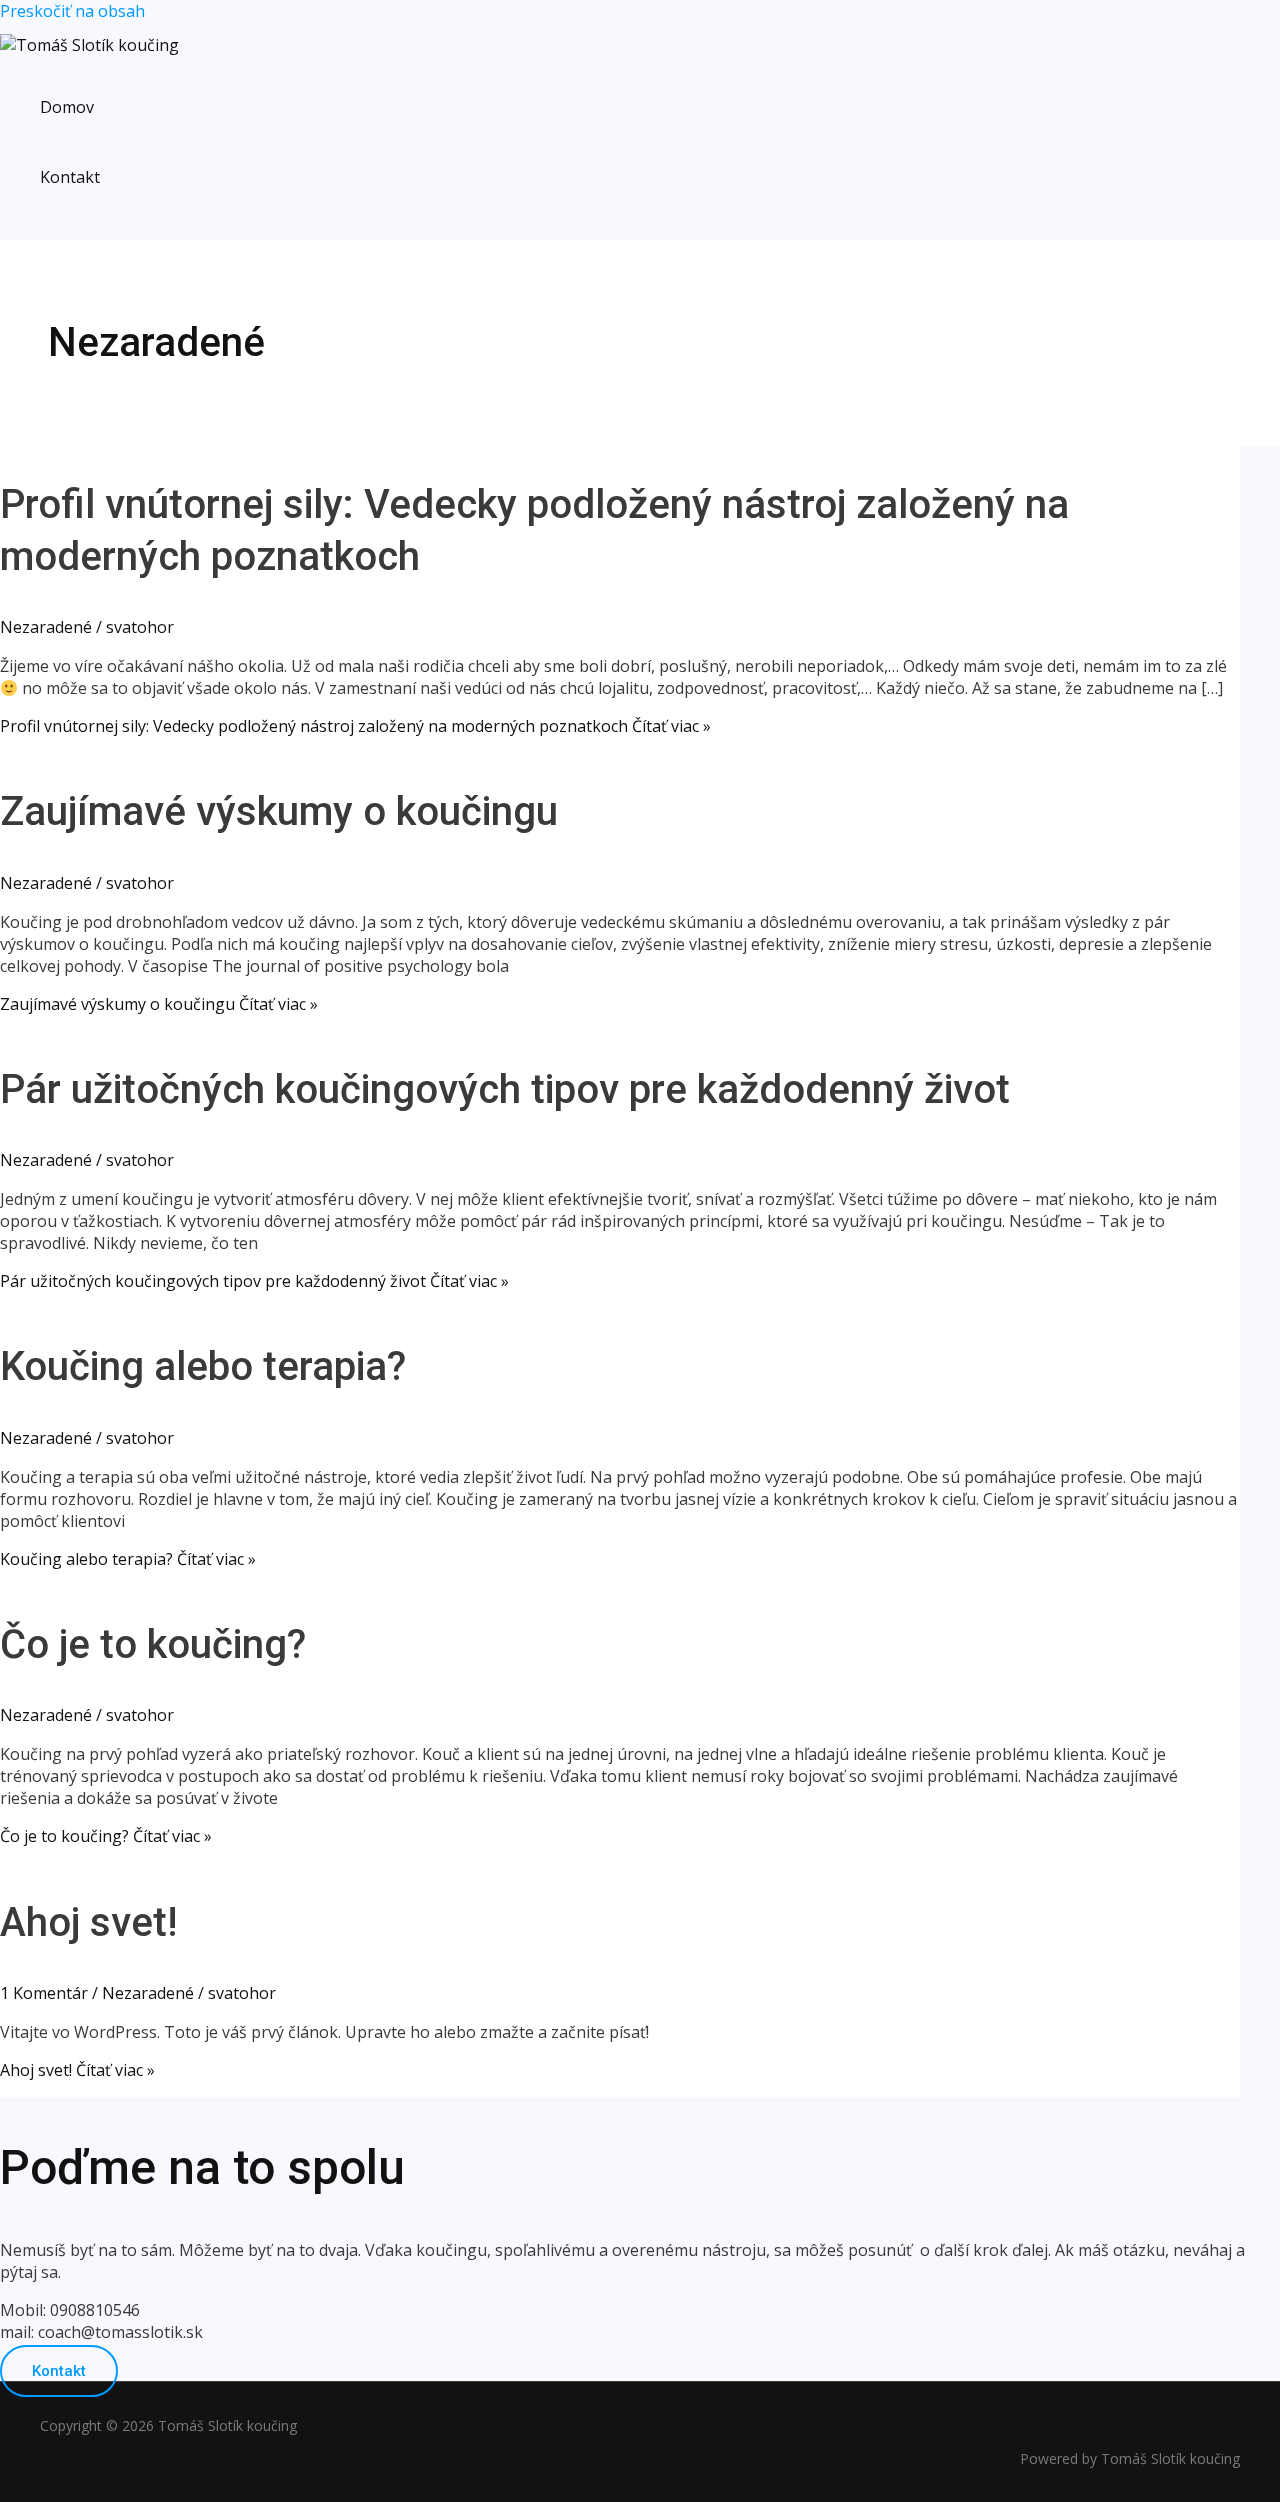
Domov (67, 107)
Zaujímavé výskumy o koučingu (279, 811)
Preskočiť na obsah (72, 11)
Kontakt (70, 177)
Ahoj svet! (88, 1922)
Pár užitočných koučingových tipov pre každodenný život (505, 1089)
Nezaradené (46, 627)
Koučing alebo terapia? (203, 1366)
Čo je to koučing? (153, 1644)
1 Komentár (44, 1993)
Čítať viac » (355, 726)
